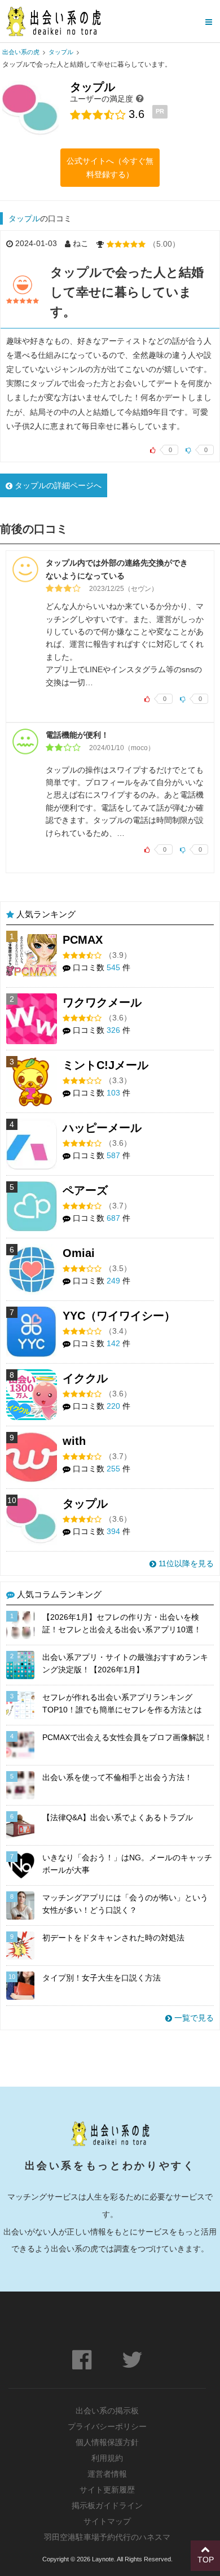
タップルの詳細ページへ (57, 485)
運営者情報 (107, 2474)
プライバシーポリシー (107, 2426)
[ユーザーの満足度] (140, 98)
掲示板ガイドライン (107, 2505)
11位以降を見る (185, 1563)
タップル (24, 218)
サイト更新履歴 (107, 2490)
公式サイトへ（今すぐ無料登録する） (110, 168)
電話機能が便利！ (77, 735)
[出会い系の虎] (53, 21)
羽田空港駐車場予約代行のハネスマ (107, 2537)
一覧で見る (193, 2018)
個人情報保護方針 (107, 2442)
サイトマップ (107, 2521)
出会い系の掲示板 (107, 2411)
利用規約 (107, 2458)
